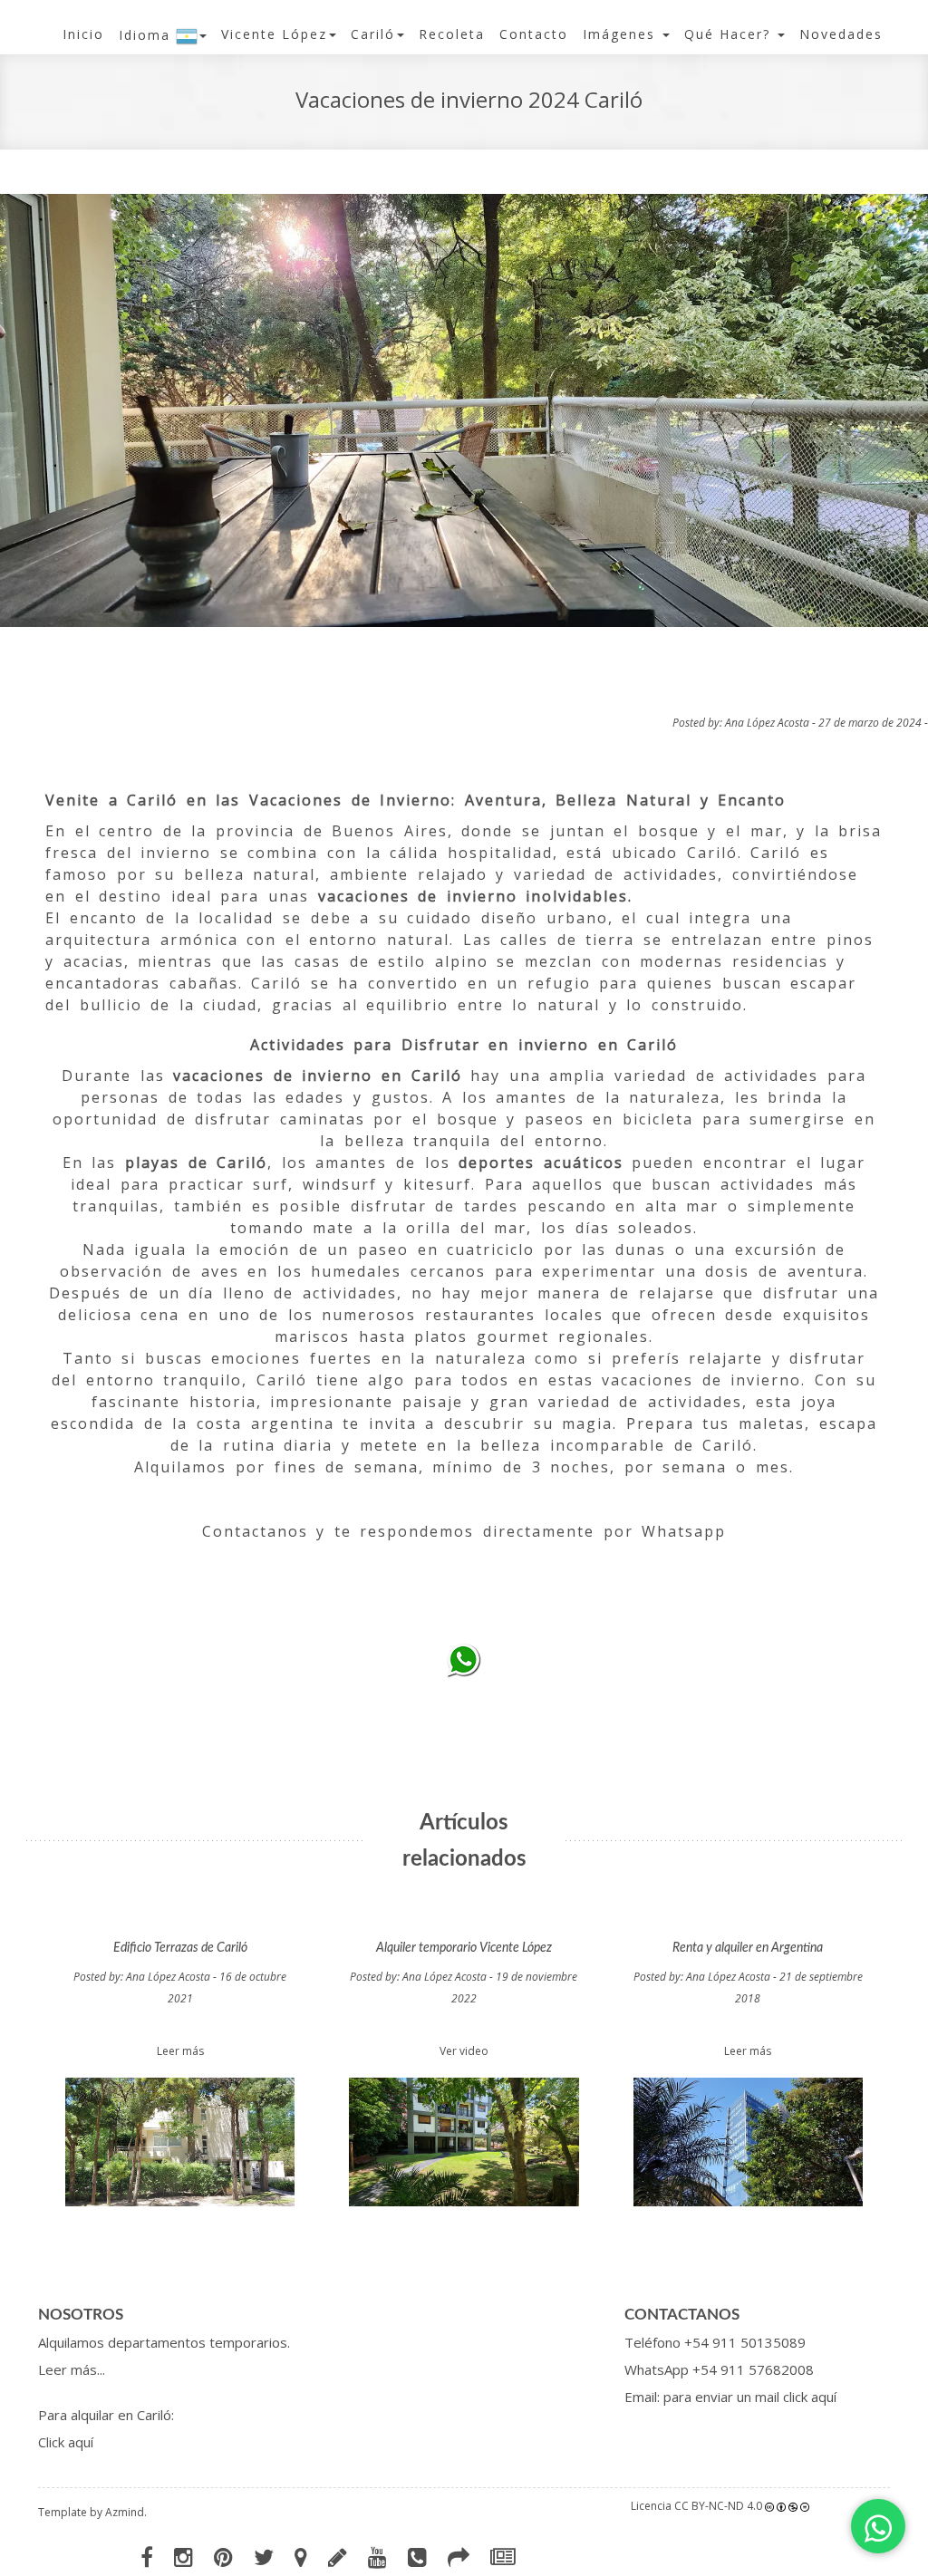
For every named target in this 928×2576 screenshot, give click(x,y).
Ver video (464, 2051)
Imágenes (622, 34)
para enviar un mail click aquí (750, 2397)
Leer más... (72, 2369)
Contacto (534, 34)
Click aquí (66, 2442)
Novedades (841, 34)
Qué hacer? (730, 34)
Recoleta (452, 34)
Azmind (125, 2512)
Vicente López (274, 34)
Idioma (147, 35)
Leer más (180, 2051)
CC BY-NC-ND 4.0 (718, 2506)
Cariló (373, 34)
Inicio (83, 34)
